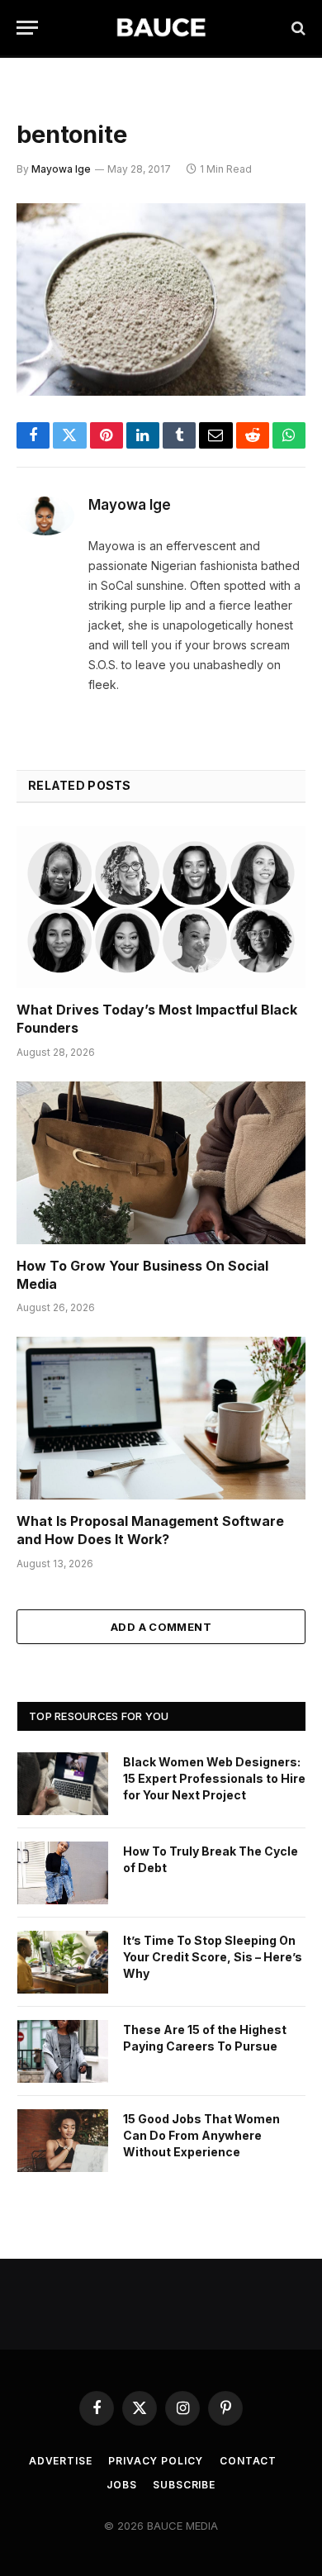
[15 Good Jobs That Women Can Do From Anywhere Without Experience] (63, 2141)
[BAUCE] (161, 28)
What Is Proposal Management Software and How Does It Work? (150, 1530)
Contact (248, 2461)
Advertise (61, 2461)
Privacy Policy (156, 2461)
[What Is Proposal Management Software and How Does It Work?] (161, 1418)
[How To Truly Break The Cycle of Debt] (63, 1873)
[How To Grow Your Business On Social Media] (161, 1163)
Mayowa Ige (61, 169)
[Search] (297, 28)
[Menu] (27, 28)
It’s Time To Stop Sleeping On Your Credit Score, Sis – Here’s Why (213, 1957)
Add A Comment (161, 1627)
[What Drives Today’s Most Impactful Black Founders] (161, 908)
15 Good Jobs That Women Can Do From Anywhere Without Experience (201, 2135)
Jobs (121, 2485)
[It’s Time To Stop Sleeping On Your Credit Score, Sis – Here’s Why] (63, 1962)
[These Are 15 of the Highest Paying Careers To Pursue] (63, 2051)
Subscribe (184, 2485)
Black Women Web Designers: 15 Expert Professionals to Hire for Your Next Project (214, 1778)
